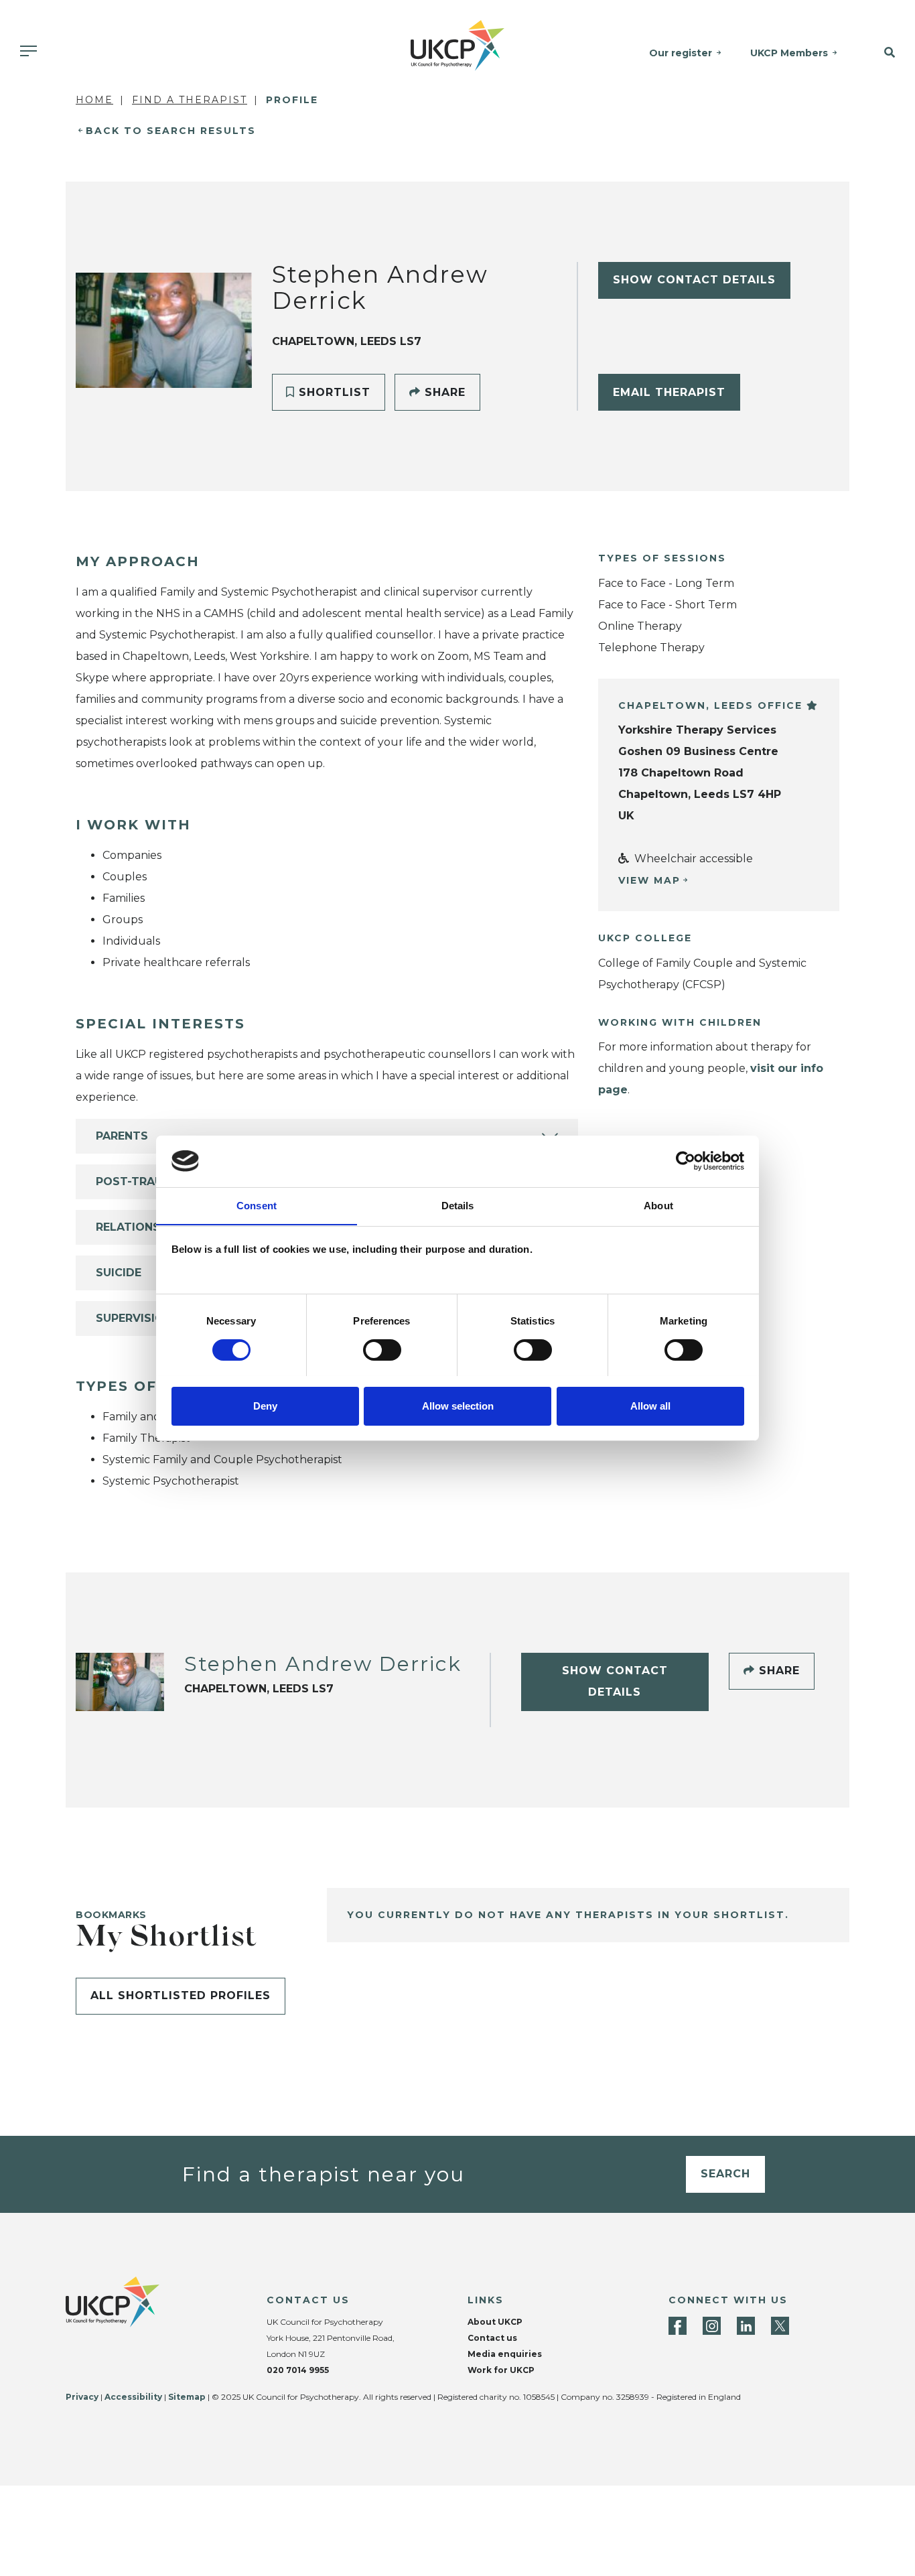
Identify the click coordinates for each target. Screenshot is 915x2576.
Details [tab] (458, 1205)
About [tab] (658, 1205)
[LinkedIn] (746, 2326)
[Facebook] (678, 2326)
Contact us (492, 2338)
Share (443, 392)
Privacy (82, 2397)
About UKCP (495, 2322)
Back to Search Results (171, 131)
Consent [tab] (257, 1205)
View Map (649, 880)
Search (725, 2174)
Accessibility (133, 2397)
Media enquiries (505, 2354)
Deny (265, 1405)
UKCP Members (789, 53)
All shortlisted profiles (181, 1995)
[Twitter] (780, 2326)
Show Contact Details (694, 280)
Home (94, 100)
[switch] (382, 1350)
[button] (883, 53)
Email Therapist (669, 392)
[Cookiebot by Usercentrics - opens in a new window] (686, 1161)
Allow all (650, 1405)
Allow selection (458, 1405)
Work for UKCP (501, 2370)
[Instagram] (712, 2326)
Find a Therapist (190, 100)
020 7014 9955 (298, 2370)
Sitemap (187, 2397)
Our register (681, 53)
